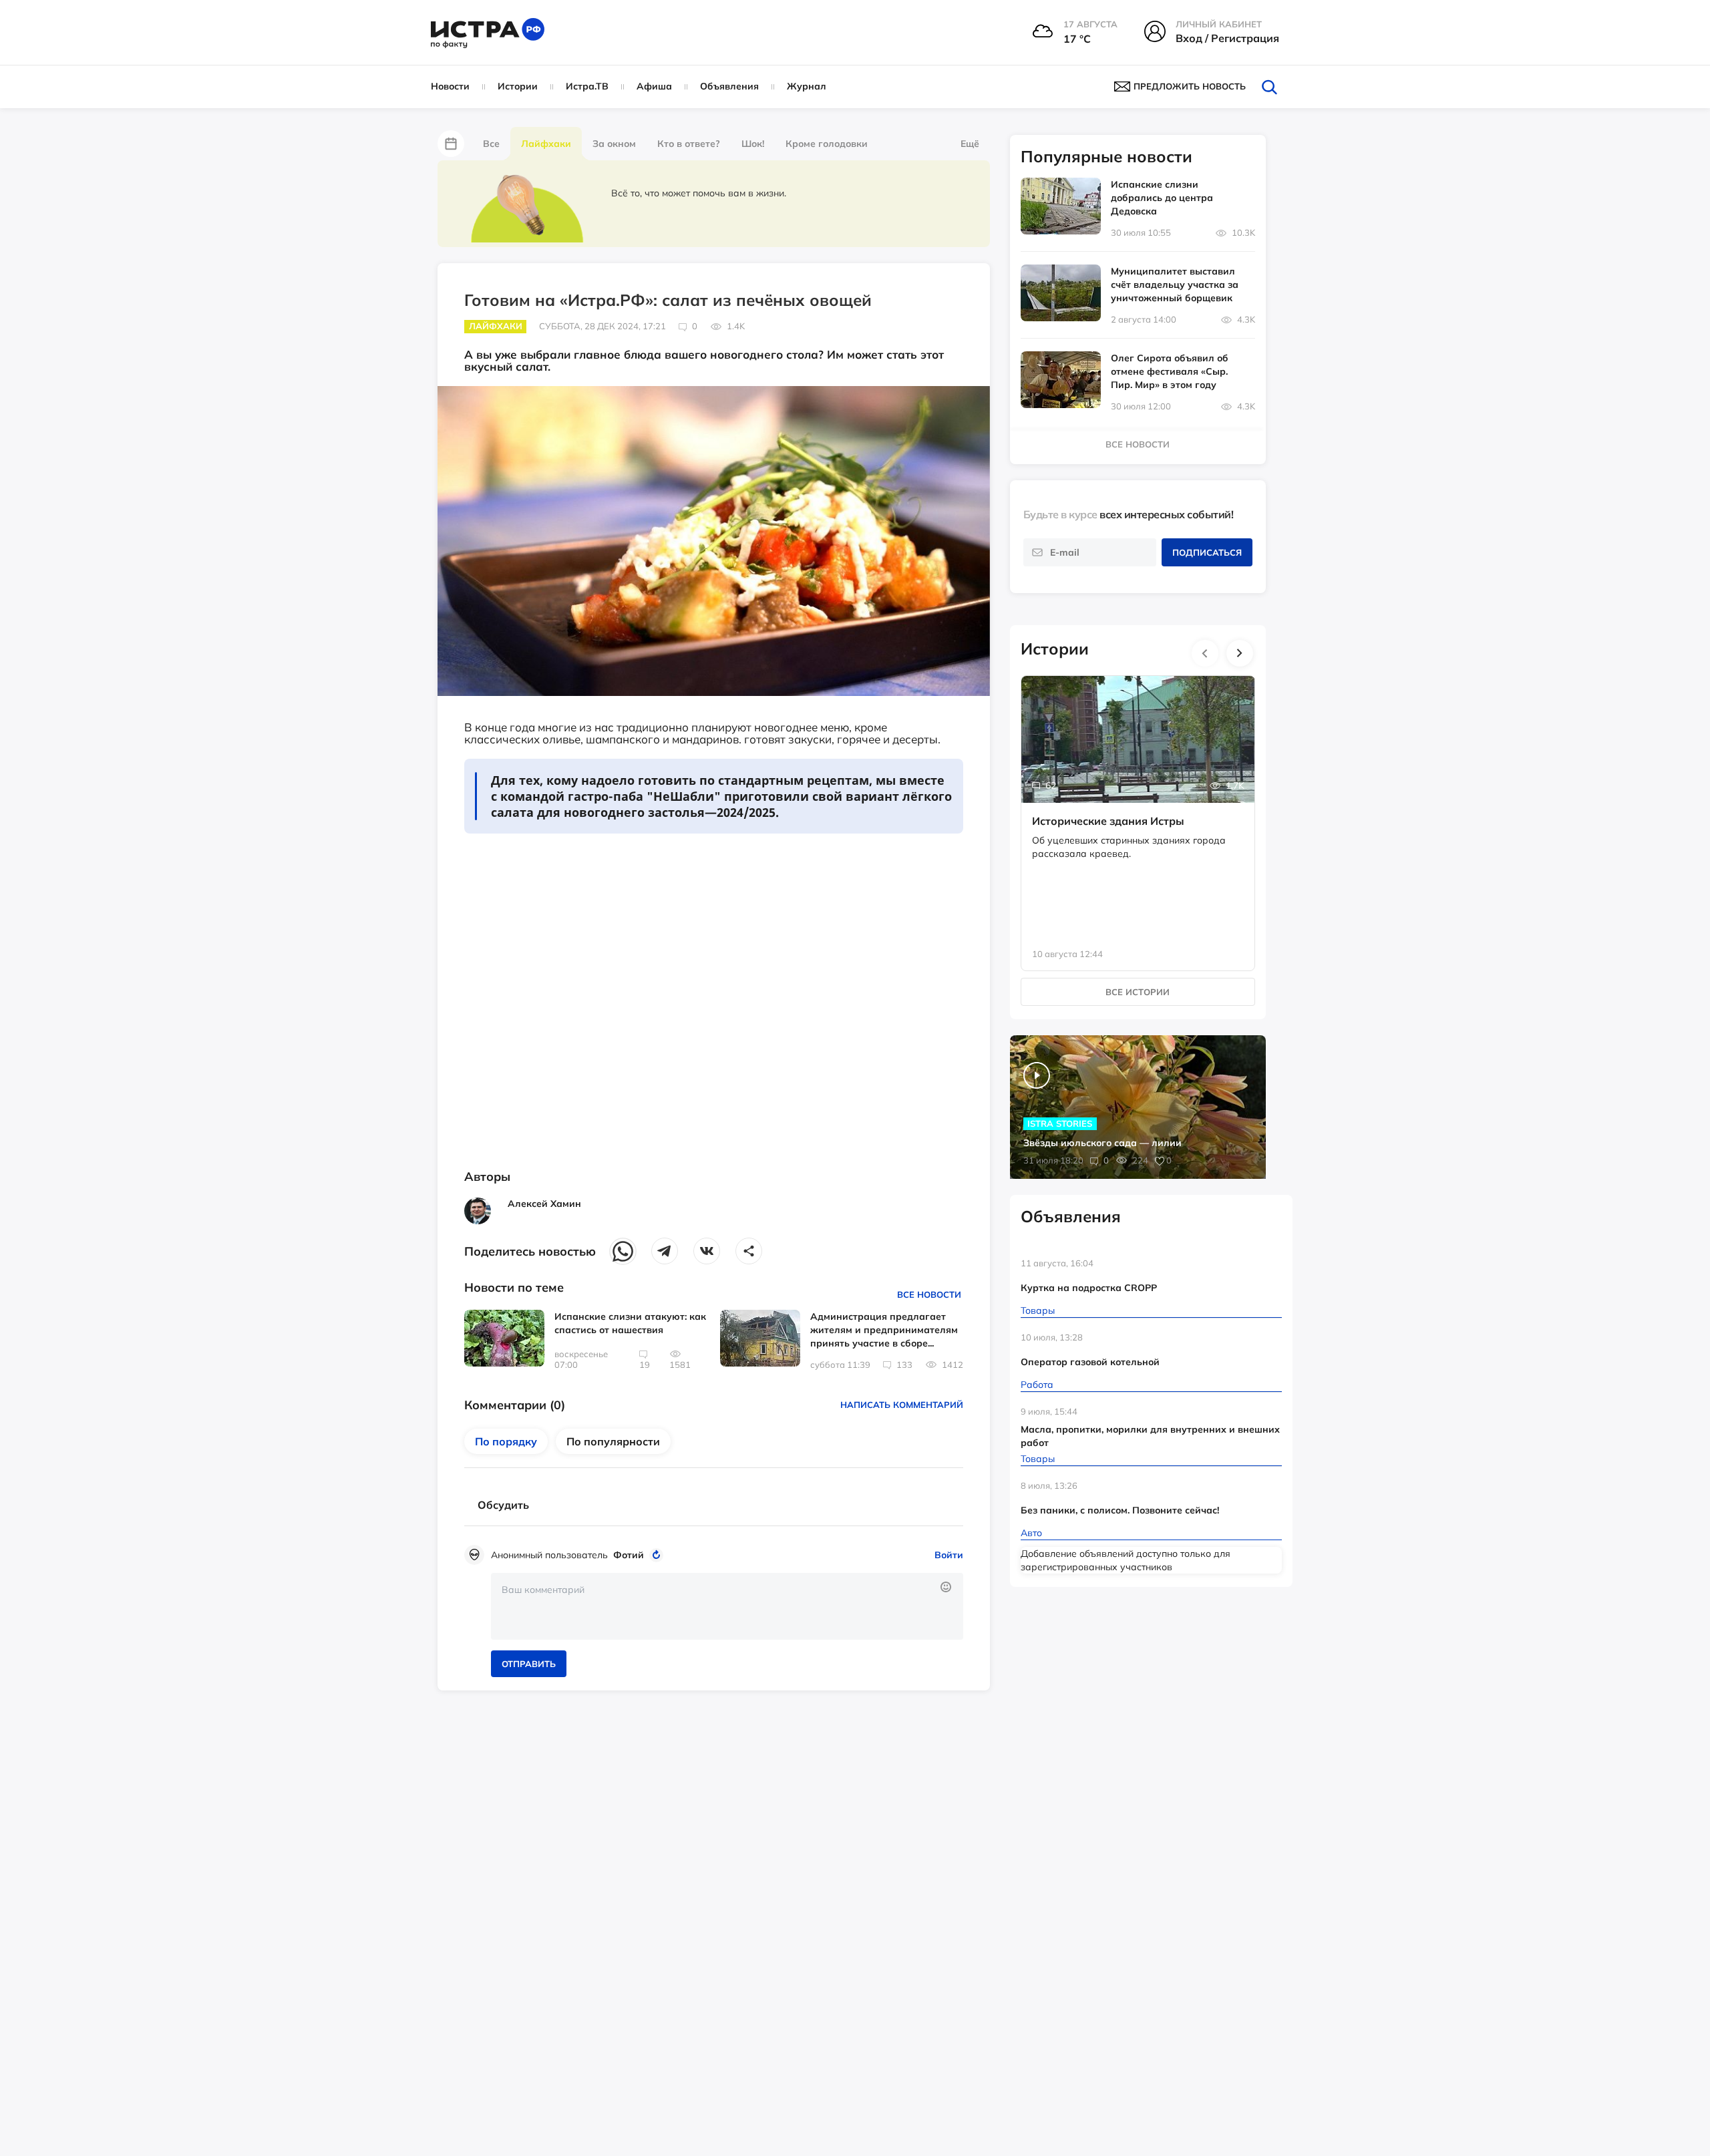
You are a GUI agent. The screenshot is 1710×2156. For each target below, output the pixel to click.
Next (1240, 653)
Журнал (807, 86)
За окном (614, 144)
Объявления (729, 86)
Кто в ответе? (689, 144)
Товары (1038, 1310)
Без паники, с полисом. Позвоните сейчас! (1120, 1510)
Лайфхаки (546, 144)
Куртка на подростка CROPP (1089, 1288)
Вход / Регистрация (1227, 38)
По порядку (506, 1441)
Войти (949, 1555)
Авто (1031, 1533)
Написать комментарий (902, 1405)
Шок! (753, 144)
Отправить (529, 1664)
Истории (518, 86)
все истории (1138, 992)
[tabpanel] (1138, 810)
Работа (1037, 1385)
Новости (450, 86)
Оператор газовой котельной (1090, 1362)
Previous (1205, 653)
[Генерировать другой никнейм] (658, 1555)
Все (491, 144)
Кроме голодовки (827, 144)
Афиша (654, 86)
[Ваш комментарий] (727, 1606)
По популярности (613, 1441)
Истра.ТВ (587, 86)
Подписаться (1207, 552)
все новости (1138, 444)
